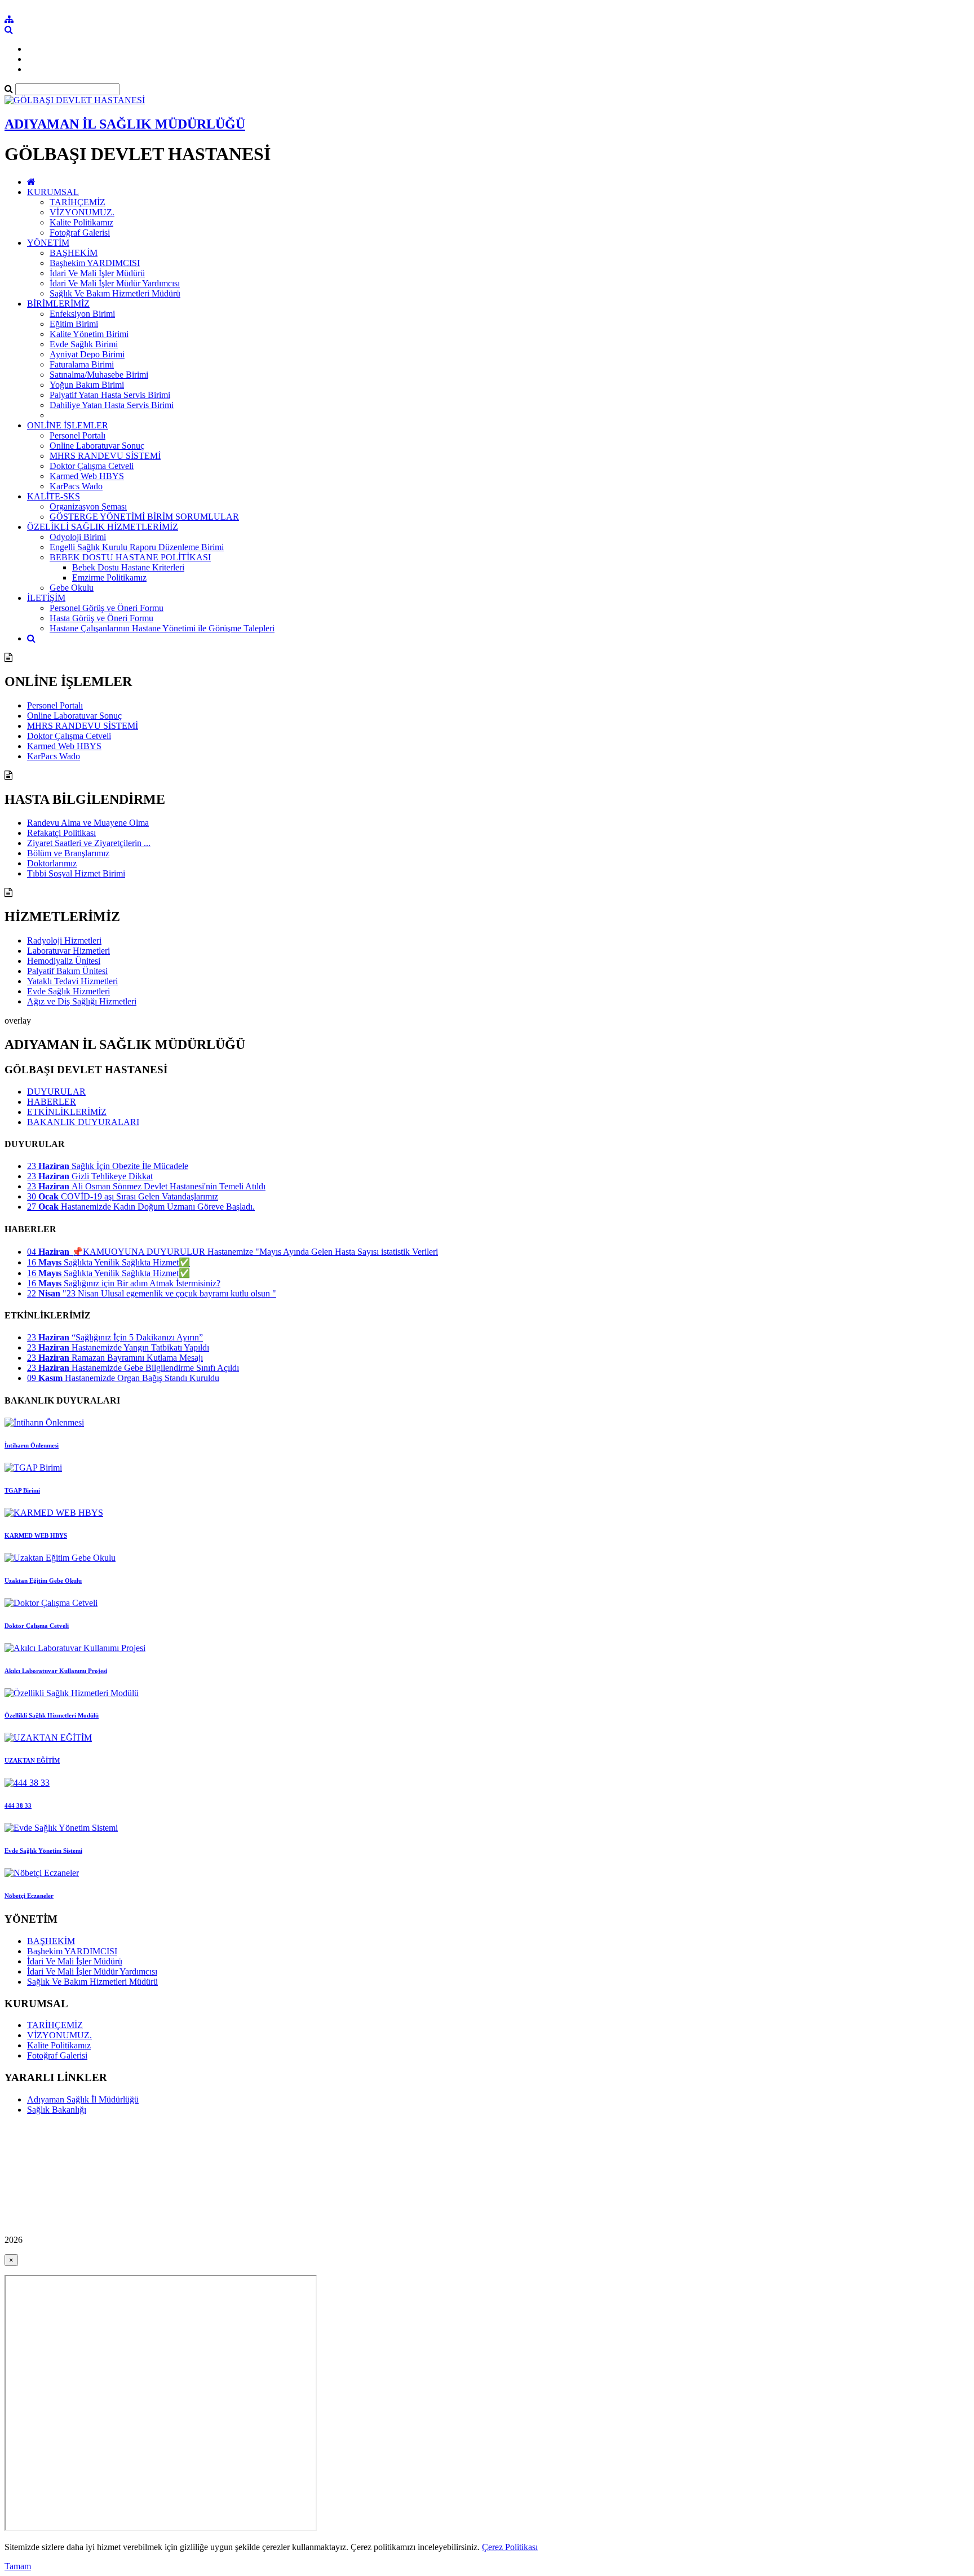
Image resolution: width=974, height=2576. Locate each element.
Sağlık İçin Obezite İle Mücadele (108, 1166)
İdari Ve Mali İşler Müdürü (97, 273)
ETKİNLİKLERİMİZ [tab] (67, 1112)
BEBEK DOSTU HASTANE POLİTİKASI (130, 557)
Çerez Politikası (510, 2547)
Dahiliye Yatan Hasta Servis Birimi (112, 405)
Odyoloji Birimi (78, 537)
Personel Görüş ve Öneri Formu (107, 608)
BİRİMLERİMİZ (58, 304)
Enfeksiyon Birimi (82, 314)
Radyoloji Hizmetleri (64, 940)
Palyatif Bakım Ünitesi (67, 971)
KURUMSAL (53, 192)
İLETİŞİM (46, 598)
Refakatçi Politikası (61, 833)
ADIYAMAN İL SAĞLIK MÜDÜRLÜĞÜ (125, 124)
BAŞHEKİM (74, 253)
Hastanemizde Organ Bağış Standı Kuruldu (123, 1378)
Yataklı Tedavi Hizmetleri (72, 981)
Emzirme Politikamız (109, 577)
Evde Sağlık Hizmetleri (68, 991)
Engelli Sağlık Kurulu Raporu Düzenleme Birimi (137, 547)
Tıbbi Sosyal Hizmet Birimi (76, 873)
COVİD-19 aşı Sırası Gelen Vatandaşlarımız (123, 1196)
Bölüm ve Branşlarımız (68, 853)
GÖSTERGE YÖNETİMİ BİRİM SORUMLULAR (144, 517)
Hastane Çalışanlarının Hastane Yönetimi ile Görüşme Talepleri (162, 628)
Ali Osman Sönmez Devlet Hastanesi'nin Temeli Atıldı (146, 1186)
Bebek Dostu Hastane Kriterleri (128, 567)
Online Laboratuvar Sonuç (97, 446)
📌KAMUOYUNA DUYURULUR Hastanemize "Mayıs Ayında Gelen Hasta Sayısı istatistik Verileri (233, 1252)
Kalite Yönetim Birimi (89, 334)
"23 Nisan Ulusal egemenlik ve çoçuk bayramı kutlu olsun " (152, 1293)
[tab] (487, 1176)
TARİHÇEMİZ (78, 202)
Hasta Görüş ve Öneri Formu (101, 618)
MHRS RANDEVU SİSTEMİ (105, 456)
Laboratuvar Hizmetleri (68, 951)
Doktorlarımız (52, 863)
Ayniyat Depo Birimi (87, 354)
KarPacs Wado (76, 486)
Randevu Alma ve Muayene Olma (88, 823)
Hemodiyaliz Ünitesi (64, 961)
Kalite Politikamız (81, 222)
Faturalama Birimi (82, 364)
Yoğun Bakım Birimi (87, 385)
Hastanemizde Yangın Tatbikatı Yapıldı (118, 1347)
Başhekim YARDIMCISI (95, 263)
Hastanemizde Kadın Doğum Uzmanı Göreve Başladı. (141, 1207)
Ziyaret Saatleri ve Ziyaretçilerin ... (89, 843)
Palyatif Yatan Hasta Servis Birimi (110, 395)
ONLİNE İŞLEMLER (68, 425)
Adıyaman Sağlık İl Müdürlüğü (83, 2099)
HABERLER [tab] (52, 1102)
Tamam (18, 2566)
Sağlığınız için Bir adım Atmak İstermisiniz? (124, 1283)
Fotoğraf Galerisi (80, 233)
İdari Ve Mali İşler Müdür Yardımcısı (115, 283)
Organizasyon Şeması (88, 506)
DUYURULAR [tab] (56, 1092)
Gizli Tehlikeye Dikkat (90, 1176)
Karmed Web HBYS (87, 476)
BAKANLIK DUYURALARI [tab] (83, 1122)
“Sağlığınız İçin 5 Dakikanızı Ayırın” (115, 1337)
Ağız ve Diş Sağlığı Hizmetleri (82, 1001)
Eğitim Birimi (74, 324)
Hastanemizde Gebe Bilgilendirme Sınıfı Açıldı (133, 1368)
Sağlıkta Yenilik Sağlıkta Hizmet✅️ (109, 1262)
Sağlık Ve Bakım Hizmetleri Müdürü (115, 293)
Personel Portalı (78, 435)
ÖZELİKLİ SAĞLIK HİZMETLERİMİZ (103, 527)
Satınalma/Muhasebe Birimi (99, 375)
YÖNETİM (48, 243)
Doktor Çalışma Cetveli (92, 466)
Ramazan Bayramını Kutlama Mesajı (115, 1358)
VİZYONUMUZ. (82, 212)
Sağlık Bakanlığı (57, 2110)
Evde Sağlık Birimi (84, 344)
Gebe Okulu (72, 588)
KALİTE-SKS (54, 496)
